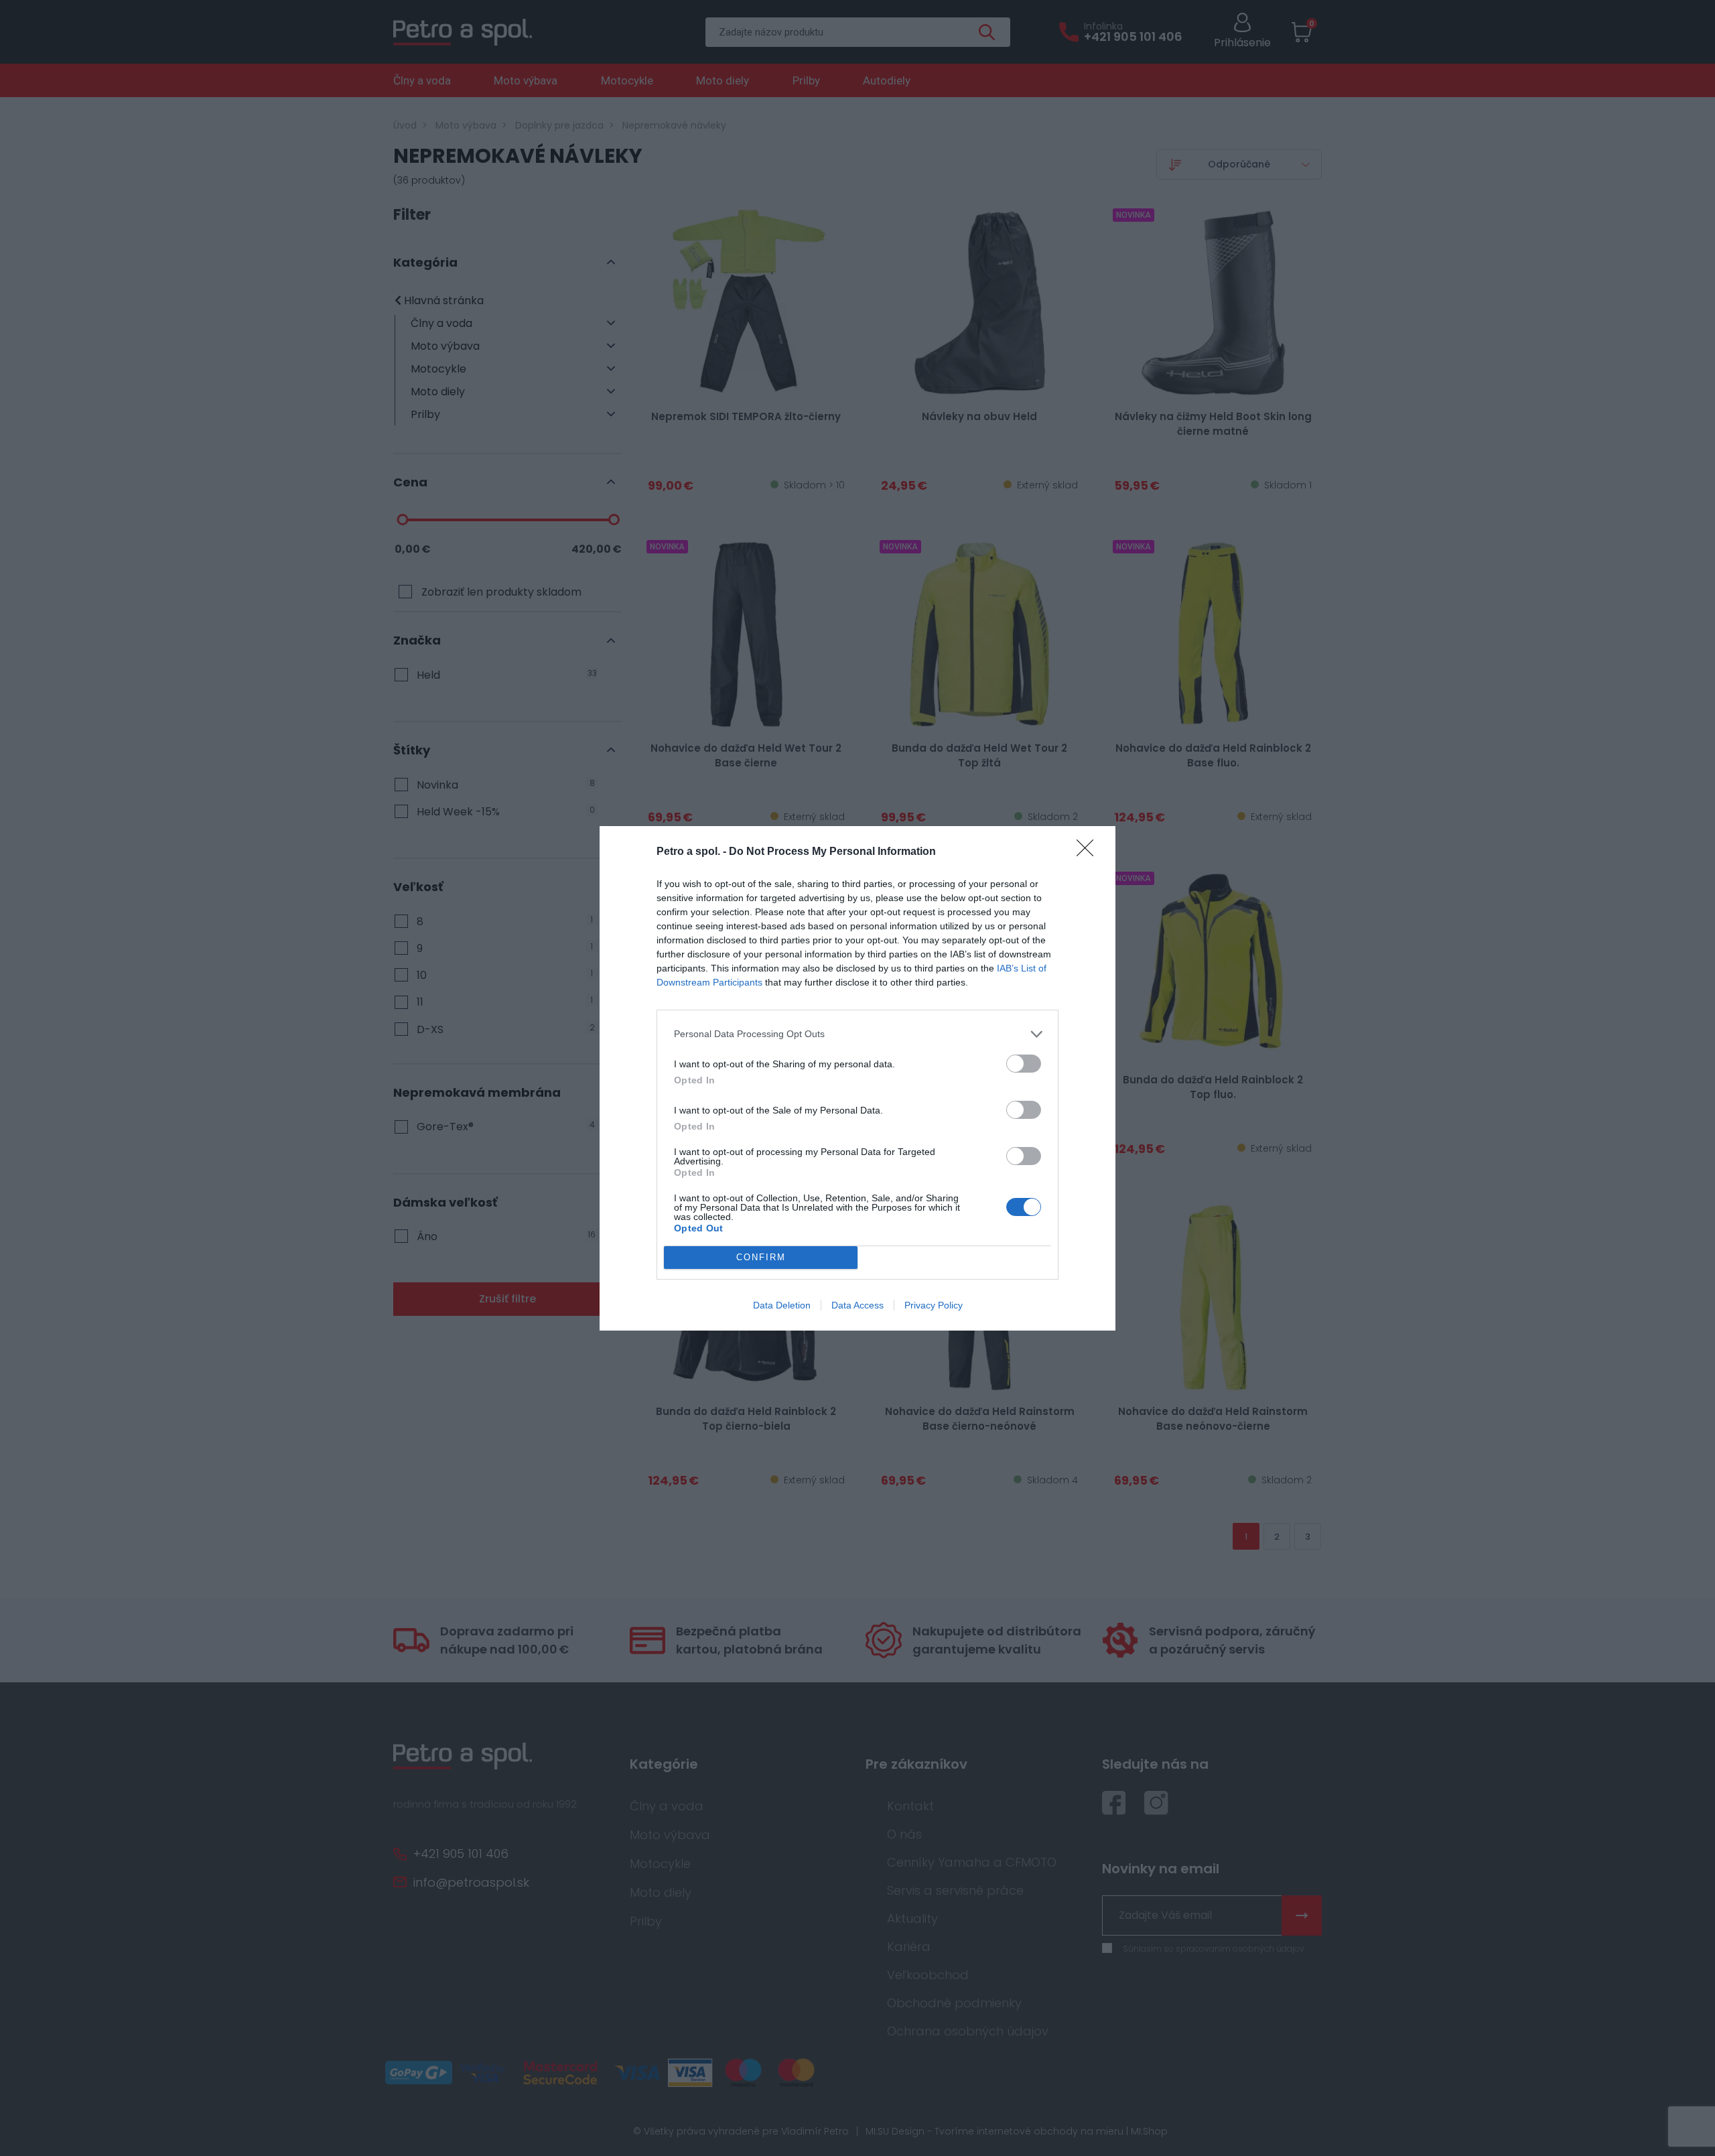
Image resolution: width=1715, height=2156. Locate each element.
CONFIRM (761, 1257)
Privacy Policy (934, 1305)
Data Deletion (782, 1305)
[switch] (1024, 1064)
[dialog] (857, 1078)
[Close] (1089, 852)
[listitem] (857, 1034)
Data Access (857, 1305)
